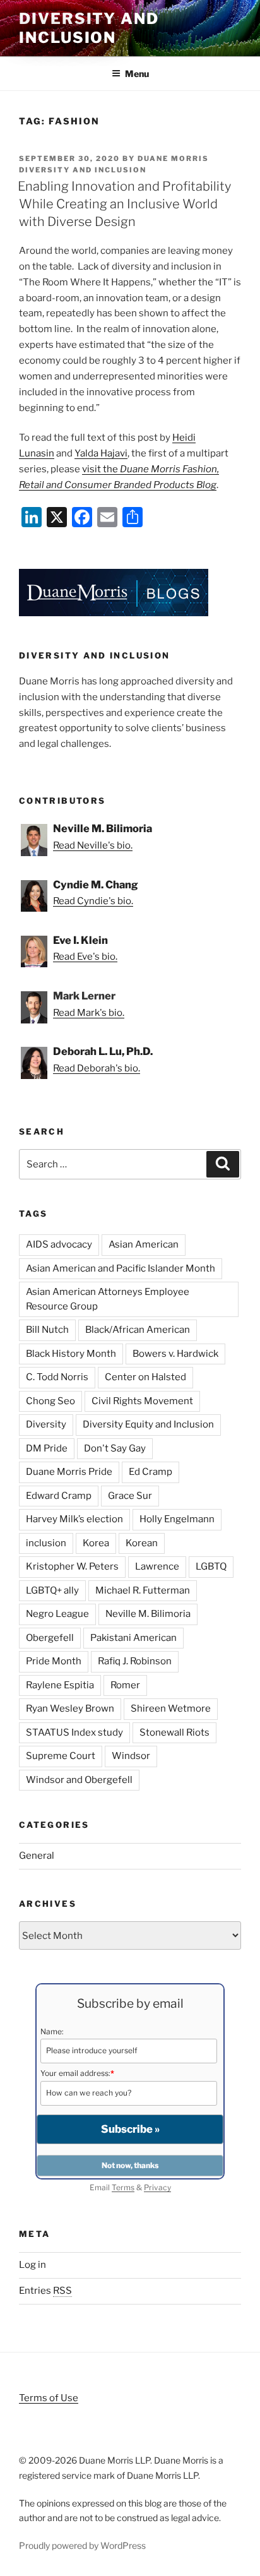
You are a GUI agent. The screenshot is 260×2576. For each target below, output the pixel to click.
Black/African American (138, 1330)
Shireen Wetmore (171, 1708)
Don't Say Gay (115, 1448)
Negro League (57, 1614)
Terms (123, 2187)
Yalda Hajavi (101, 453)
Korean (142, 1543)
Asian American (144, 1244)
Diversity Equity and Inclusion (148, 1424)
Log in (32, 2265)
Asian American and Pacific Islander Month (121, 1268)
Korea (96, 1543)
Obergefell (50, 1638)
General (37, 1856)
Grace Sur (130, 1496)
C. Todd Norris (57, 1377)
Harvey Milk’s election (74, 1519)
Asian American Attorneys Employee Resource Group (108, 1299)
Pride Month (54, 1661)
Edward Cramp (59, 1496)
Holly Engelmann (177, 1519)
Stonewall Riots (174, 1732)
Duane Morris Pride (69, 1472)
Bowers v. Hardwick (175, 1354)
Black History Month (71, 1354)
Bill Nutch (47, 1330)
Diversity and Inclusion (89, 28)
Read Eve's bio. (85, 957)
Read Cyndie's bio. (93, 901)
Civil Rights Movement (142, 1401)
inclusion (46, 1543)
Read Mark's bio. (89, 1013)
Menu (137, 74)
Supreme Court (61, 1756)
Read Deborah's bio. (97, 1068)
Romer (125, 1685)
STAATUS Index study (74, 1732)
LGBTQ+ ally (52, 1590)
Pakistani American (133, 1638)
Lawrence (157, 1566)
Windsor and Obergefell (79, 1780)
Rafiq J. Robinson (135, 1661)
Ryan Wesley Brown (70, 1708)
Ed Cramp (151, 1472)
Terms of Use (49, 2398)
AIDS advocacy (59, 1244)
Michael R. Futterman (143, 1590)
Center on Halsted (145, 1377)
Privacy (157, 2187)
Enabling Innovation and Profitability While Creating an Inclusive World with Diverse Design (124, 204)
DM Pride (47, 1448)
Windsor (131, 1756)
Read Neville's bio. (93, 845)
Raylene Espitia (60, 1685)
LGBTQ (211, 1566)
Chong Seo (50, 1401)
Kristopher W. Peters (72, 1566)
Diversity (46, 1424)
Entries (45, 2291)
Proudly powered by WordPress (82, 2545)
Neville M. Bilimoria (148, 1614)
